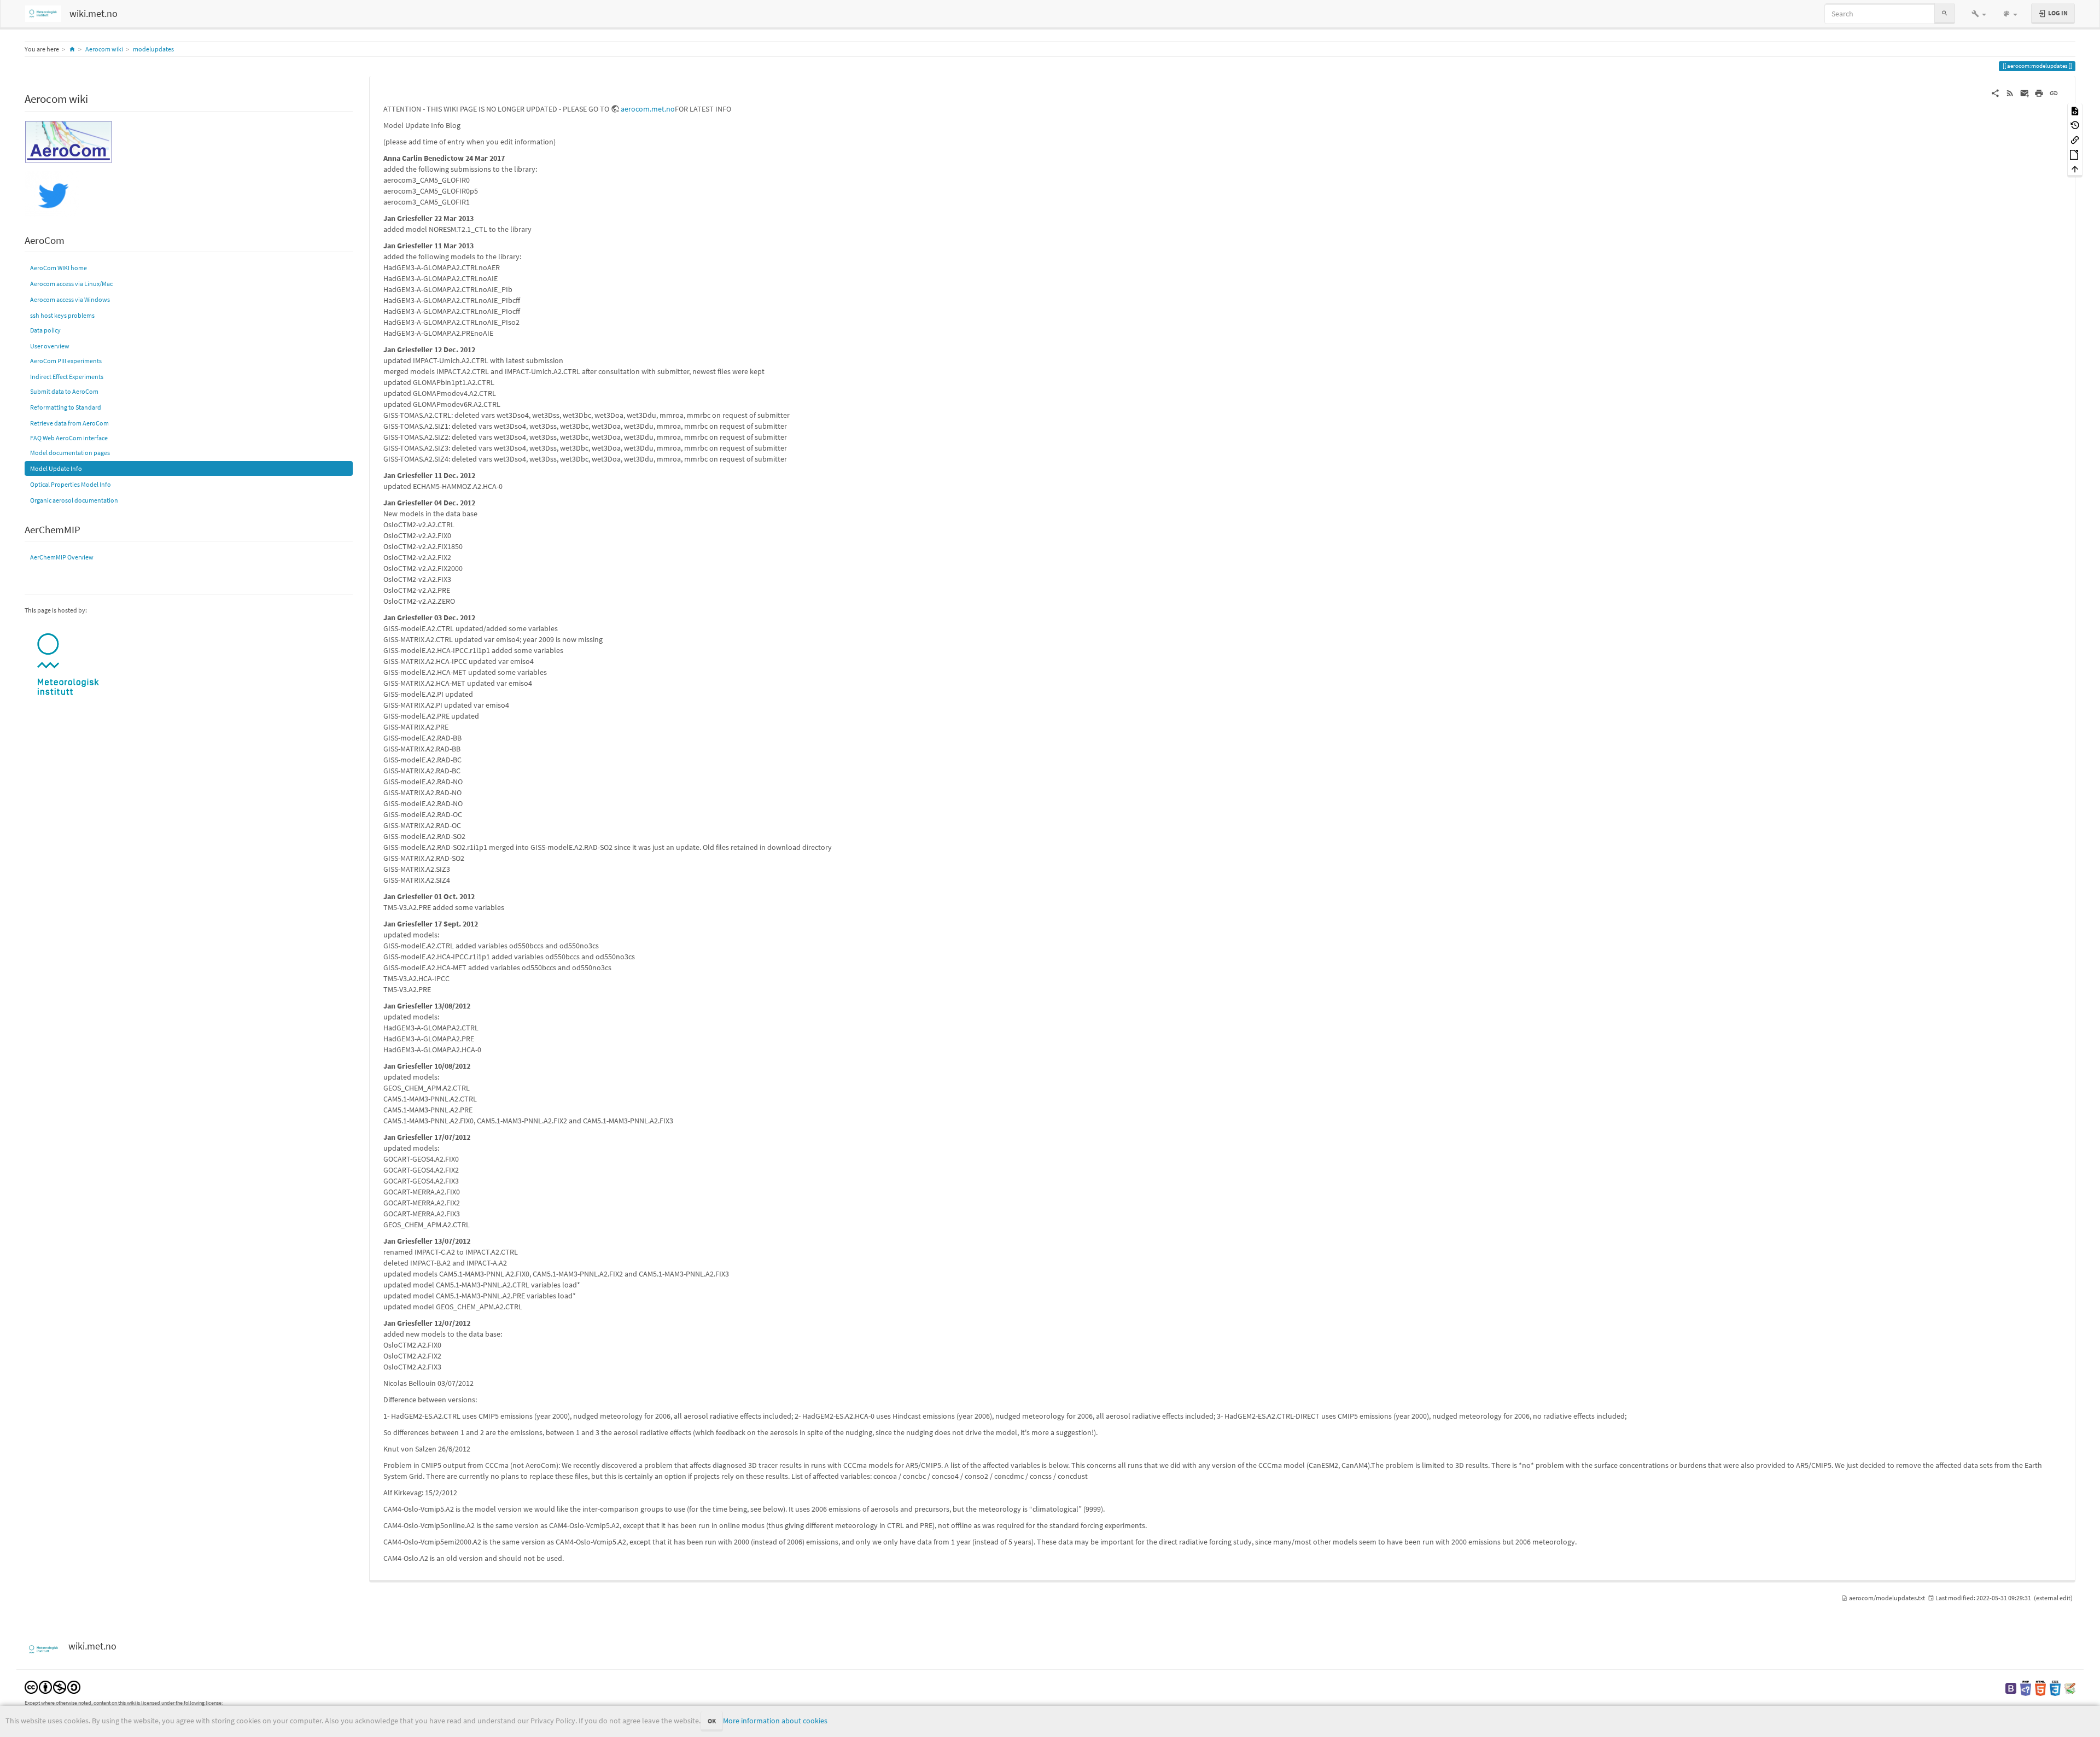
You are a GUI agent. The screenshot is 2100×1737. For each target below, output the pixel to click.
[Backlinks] (2075, 139)
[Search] (1945, 13)
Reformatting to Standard (66, 407)
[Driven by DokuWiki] (2070, 1688)
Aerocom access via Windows (70, 299)
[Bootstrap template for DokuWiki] (2011, 1688)
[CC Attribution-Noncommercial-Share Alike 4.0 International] (52, 1686)
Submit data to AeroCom (64, 391)
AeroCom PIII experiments (66, 361)
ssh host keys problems (62, 315)
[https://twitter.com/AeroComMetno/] (52, 193)
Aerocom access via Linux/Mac (71, 284)
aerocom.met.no (648, 109)
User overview (50, 346)
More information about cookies (775, 1721)
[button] (1979, 14)
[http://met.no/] (68, 665)
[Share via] (1995, 92)
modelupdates (153, 49)
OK (712, 1721)
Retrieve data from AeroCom (69, 423)
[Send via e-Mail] (2025, 92)
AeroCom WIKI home (59, 268)
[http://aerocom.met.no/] (68, 141)
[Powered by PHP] (2026, 1688)
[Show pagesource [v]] (2075, 110)
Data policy (45, 330)
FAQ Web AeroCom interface (69, 438)
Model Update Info (56, 468)
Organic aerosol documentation (74, 500)
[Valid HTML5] (2040, 1688)
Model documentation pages (70, 453)
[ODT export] (2075, 154)
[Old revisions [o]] (2075, 125)
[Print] (2039, 92)
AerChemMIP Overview (62, 557)
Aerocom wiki (104, 49)
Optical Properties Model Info (71, 484)
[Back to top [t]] (2075, 169)
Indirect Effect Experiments (67, 377)
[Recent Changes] (2010, 92)
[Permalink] (2054, 92)
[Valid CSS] (2055, 1688)
